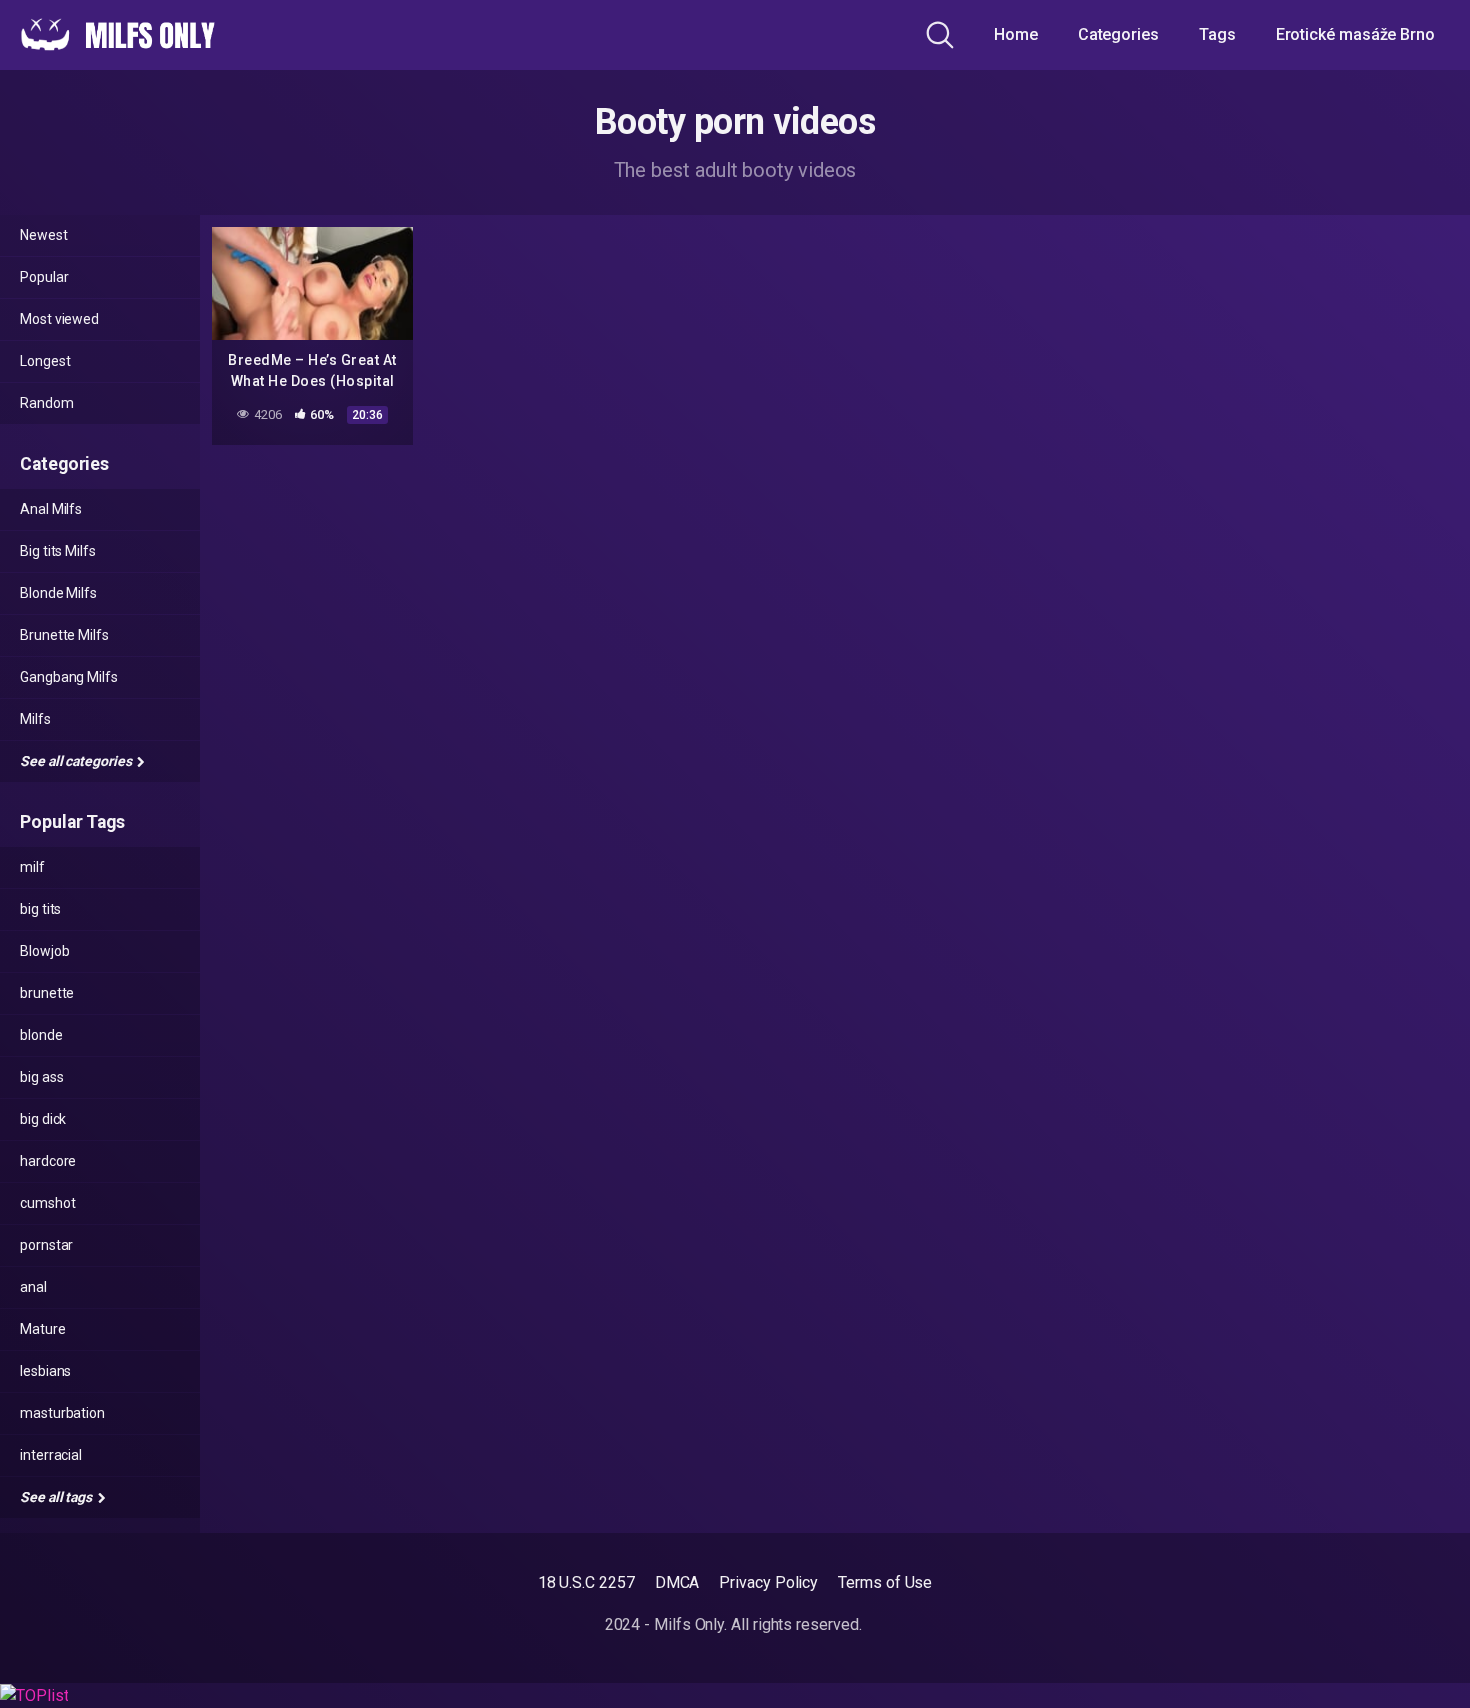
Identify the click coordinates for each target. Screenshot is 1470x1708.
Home (1016, 34)
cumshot (47, 1203)
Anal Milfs (51, 509)
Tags (1217, 34)
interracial (51, 1455)
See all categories (77, 761)
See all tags (57, 1497)
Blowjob (44, 951)
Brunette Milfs (64, 635)
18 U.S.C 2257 (586, 1582)
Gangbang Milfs (69, 677)
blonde (41, 1035)
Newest (44, 235)
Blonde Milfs (58, 593)
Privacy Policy (768, 1582)
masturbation (62, 1413)
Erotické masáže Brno (1355, 34)
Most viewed (59, 319)
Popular (44, 277)
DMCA (677, 1582)
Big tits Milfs (58, 551)
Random (47, 403)
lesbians (45, 1371)
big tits (40, 909)
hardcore (48, 1161)
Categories (1118, 34)
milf (32, 867)
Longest (45, 361)
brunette (47, 993)
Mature (43, 1329)
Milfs (35, 719)
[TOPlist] (34, 1694)
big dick (43, 1119)
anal (33, 1287)
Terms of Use (885, 1582)
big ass (41, 1077)
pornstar (46, 1245)
